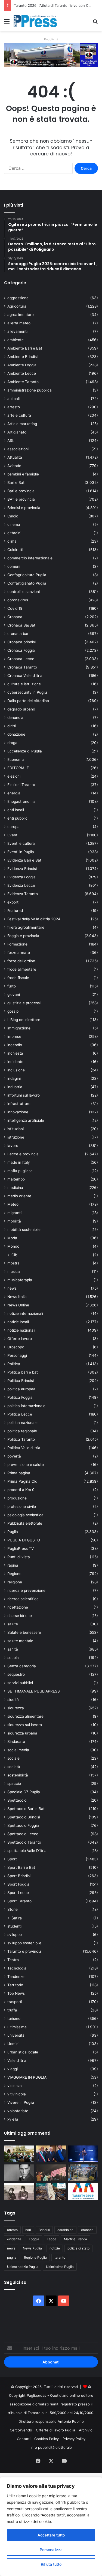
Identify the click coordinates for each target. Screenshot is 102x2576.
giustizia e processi (24, 1003)
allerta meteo (19, 323)
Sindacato (16, 1742)
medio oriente (19, 1196)
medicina (15, 1188)
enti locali (16, 810)
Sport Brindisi (19, 1876)
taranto (60, 2257)
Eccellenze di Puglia (25, 751)
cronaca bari (18, 634)
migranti (14, 1213)
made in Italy (19, 1162)
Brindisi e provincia (24, 508)
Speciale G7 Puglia (24, 1792)
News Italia (17, 1297)
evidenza (14, 2239)
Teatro (13, 1960)
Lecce (52, 2239)
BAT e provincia (21, 499)
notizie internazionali (25, 1313)
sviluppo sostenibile (24, 1943)
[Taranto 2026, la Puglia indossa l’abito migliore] (83, 2192)
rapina (13, 1565)
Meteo (13, 1204)
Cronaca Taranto (22, 667)
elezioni (14, 776)
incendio (15, 1045)
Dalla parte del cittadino (28, 701)
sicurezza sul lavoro (25, 1725)
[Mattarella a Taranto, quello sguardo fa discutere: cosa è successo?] (51, 2154)
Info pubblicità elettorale (51, 2447)
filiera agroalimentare (26, 927)
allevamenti (17, 331)
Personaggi (17, 1355)
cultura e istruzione (24, 684)
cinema (14, 524)
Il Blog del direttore (24, 1020)
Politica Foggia (20, 1397)
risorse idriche (20, 1616)
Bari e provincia (21, 491)
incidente (15, 1062)
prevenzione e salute (26, 1465)
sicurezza (16, 1708)
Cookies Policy (47, 2439)
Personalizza (51, 2550)
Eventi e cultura (21, 843)
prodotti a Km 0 (21, 1490)
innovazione (18, 1112)
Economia (16, 759)
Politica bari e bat (23, 1372)
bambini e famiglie (23, 474)
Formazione (17, 944)
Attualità (15, 457)
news (12, 1288)
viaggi (13, 2069)
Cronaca (15, 617)
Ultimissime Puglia (60, 2267)
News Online (18, 1305)
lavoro (13, 1146)
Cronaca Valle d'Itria (25, 676)
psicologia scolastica (25, 1515)
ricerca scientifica (23, 1599)
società (14, 1767)
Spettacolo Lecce (23, 1834)
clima (12, 541)
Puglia (13, 1532)
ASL (11, 441)
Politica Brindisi (21, 1381)
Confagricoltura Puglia (27, 575)
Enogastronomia (21, 801)
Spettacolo (17, 1800)
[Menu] (7, 23)
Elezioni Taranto (21, 785)
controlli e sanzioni (24, 592)
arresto (14, 407)
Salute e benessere (24, 1632)
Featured (15, 911)
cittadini (14, 533)
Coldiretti (15, 550)
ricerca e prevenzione (26, 1590)
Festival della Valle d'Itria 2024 (34, 919)
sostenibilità (18, 1775)
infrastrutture (19, 1104)
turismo (14, 2019)
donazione (16, 734)
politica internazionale (26, 1406)
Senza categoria (22, 1666)
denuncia (15, 718)
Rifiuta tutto (51, 2564)
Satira (17, 1918)
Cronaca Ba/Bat (21, 625)
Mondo (13, 1246)
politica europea (21, 1389)
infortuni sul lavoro (24, 1095)
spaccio (14, 1783)
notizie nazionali (21, 1330)
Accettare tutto (51, 2535)
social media (18, 1750)
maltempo (16, 1179)
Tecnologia (17, 1968)
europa (13, 827)
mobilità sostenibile (24, 1230)
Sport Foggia (18, 1884)
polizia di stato (78, 2248)
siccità (13, 1700)
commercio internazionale (30, 558)
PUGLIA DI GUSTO (24, 1540)
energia (14, 793)
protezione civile (22, 1507)
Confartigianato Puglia (27, 583)
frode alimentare (22, 969)
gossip (13, 1011)
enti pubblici (18, 818)
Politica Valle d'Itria (24, 1448)
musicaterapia (20, 1280)
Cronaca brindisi (21, 642)
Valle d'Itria (17, 2060)
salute (13, 1624)
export (13, 902)
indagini (14, 1078)
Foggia (34, 2239)
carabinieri (65, 2230)
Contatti (24, 2439)
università (16, 2035)
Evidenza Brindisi (22, 869)
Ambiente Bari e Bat (25, 348)
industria (15, 1087)
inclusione (16, 1070)
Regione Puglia (35, 2257)
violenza (15, 2086)
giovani (14, 994)
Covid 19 (15, 608)
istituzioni (16, 1129)
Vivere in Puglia (21, 2102)
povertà (14, 1456)
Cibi (15, 1255)
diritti (12, 726)
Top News (16, 1993)
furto (12, 986)
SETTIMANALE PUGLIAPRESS (34, 1691)
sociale (13, 1758)
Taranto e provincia (24, 1951)
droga (12, 743)
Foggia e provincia (23, 936)
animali (13, 399)
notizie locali (18, 1322)
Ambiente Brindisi (22, 357)
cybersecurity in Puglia (27, 692)
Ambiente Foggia (22, 365)
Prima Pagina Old (22, 1481)
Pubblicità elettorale (25, 1523)
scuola (13, 1658)
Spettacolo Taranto (24, 1842)
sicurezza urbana (22, 1733)
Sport (12, 1859)
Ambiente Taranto (23, 382)
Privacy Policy (74, 2439)
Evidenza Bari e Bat (24, 860)
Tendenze (16, 1977)
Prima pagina (19, 1473)
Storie (13, 1909)
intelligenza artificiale (26, 1120)
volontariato (18, 2111)
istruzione (16, 1137)
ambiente (16, 340)
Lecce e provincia (23, 1154)
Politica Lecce (20, 1414)
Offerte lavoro (20, 1339)
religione (15, 1582)
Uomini (13, 2044)
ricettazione (18, 1607)
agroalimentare (21, 315)
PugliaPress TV (21, 1548)
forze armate (19, 953)
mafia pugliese (20, 1171)
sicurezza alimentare (25, 1716)
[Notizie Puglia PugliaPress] (35, 21)
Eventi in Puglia (21, 852)
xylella (13, 2119)
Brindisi (44, 2230)
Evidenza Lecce (21, 885)
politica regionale (22, 1431)
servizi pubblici (20, 1683)
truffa (12, 2010)
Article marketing (22, 424)
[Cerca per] (95, 23)
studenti (14, 1926)
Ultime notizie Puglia (23, 2267)
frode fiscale (18, 978)
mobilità (14, 1221)
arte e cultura (19, 415)
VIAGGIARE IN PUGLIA (27, 2077)
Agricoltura (17, 306)
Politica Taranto (21, 1439)
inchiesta (15, 1053)
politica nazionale (22, 1423)
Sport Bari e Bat (21, 1867)
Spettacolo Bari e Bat (26, 1809)
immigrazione (19, 1028)
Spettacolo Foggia (23, 1825)
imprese (14, 1036)
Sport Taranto (19, 1901)
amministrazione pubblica (30, 390)
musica (14, 1271)
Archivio (86, 2430)
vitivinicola (17, 2094)
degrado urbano (21, 709)
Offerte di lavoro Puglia (55, 2430)
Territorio (15, 1985)
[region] (51, 2527)
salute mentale (20, 1641)
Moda (12, 1238)
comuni (14, 566)
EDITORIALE (18, 768)
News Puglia (32, 2248)
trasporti (15, 2002)
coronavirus (18, 600)
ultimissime (17, 2027)
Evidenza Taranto (23, 894)
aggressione (18, 298)
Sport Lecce (18, 1893)
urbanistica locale (23, 2052)
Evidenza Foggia (21, 877)
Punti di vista (19, 1557)
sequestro (16, 1674)
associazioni (18, 449)
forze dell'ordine (21, 961)
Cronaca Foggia (21, 650)
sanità (13, 1649)
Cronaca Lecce (21, 659)
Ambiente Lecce (22, 373)
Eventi (13, 835)
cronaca (87, 2230)
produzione (17, 1498)
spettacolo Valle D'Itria (27, 1851)
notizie (55, 2248)
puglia (12, 2257)
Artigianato (17, 432)
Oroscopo (16, 1347)
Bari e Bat (16, 482)
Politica (14, 1364)
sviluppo (15, 1935)
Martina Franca (75, 2239)
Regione (14, 1574)
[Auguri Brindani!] (19, 2192)
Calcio (13, 516)
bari (28, 2230)
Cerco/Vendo (21, 2430)
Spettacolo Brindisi (24, 1817)
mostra (13, 1263)
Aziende (14, 466)
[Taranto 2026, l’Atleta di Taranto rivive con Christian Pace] (83, 2154)
